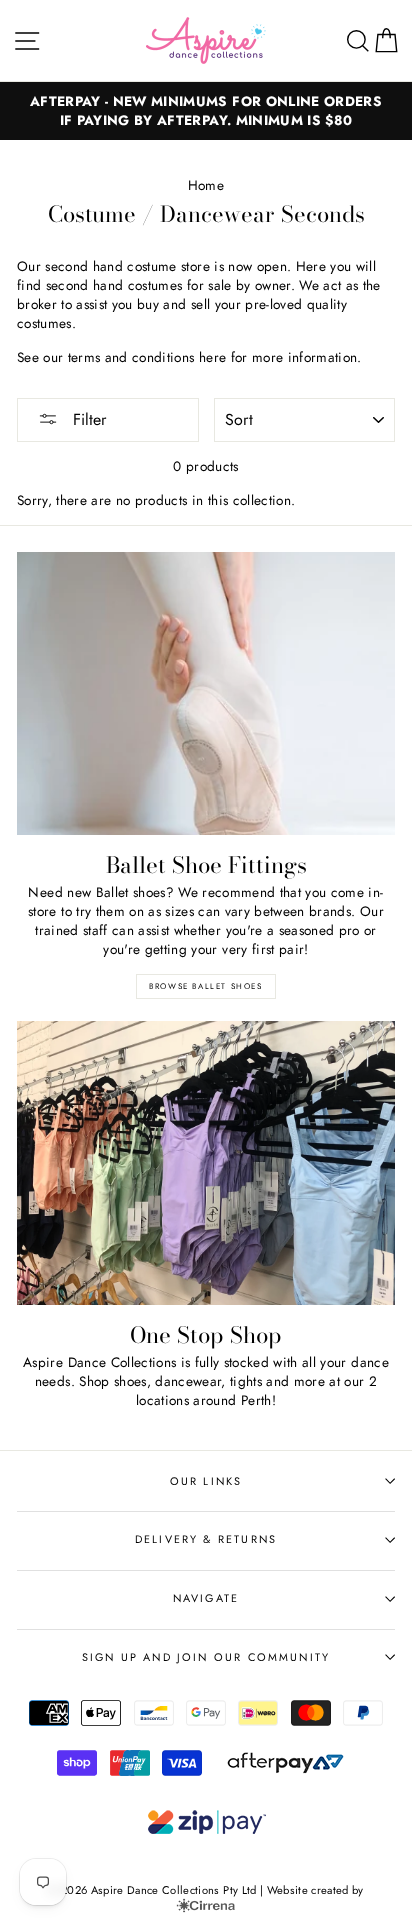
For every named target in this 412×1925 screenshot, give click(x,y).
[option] (206, 111)
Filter (87, 419)
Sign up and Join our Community (206, 1657)
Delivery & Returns (206, 1539)
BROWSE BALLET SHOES (205, 986)
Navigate (206, 1598)
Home (206, 185)
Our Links (206, 1481)
